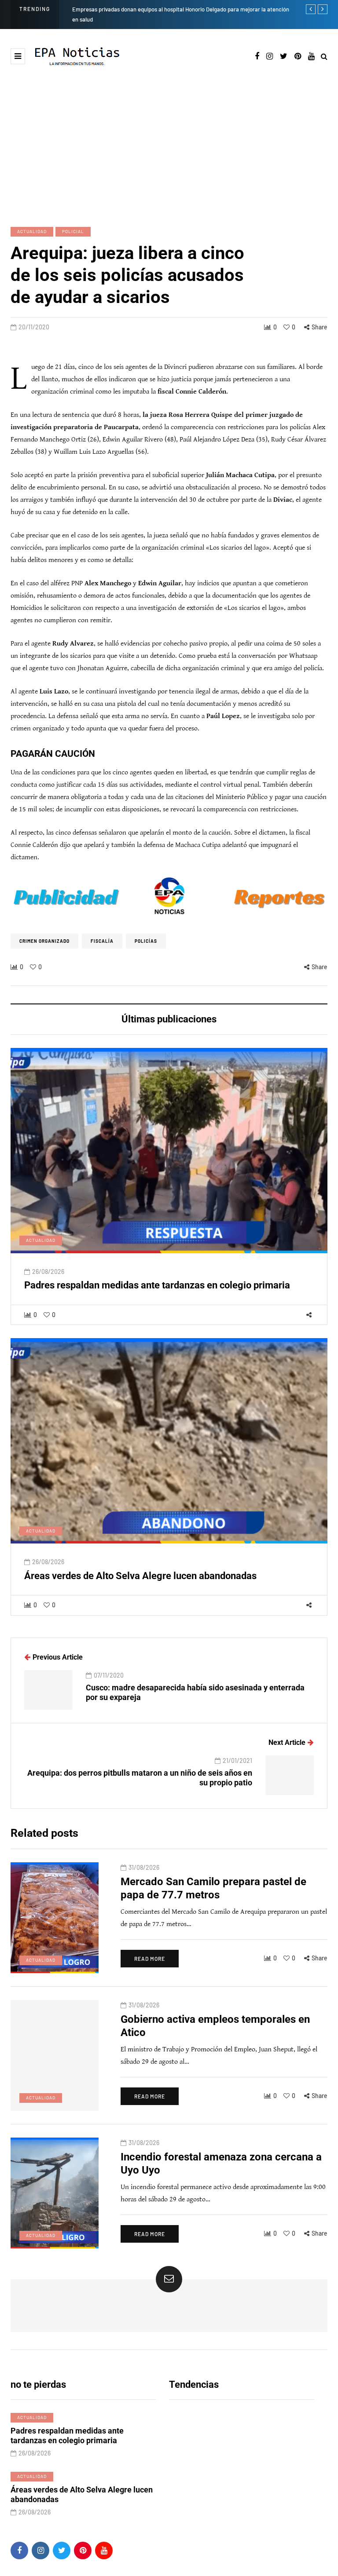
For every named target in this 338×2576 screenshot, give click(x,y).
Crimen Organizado (44, 941)
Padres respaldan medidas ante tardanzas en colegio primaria (157, 1285)
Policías (146, 941)
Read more (150, 1959)
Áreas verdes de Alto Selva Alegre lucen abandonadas (140, 1576)
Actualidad (32, 231)
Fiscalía (102, 941)
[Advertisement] (169, 146)
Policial (73, 231)
